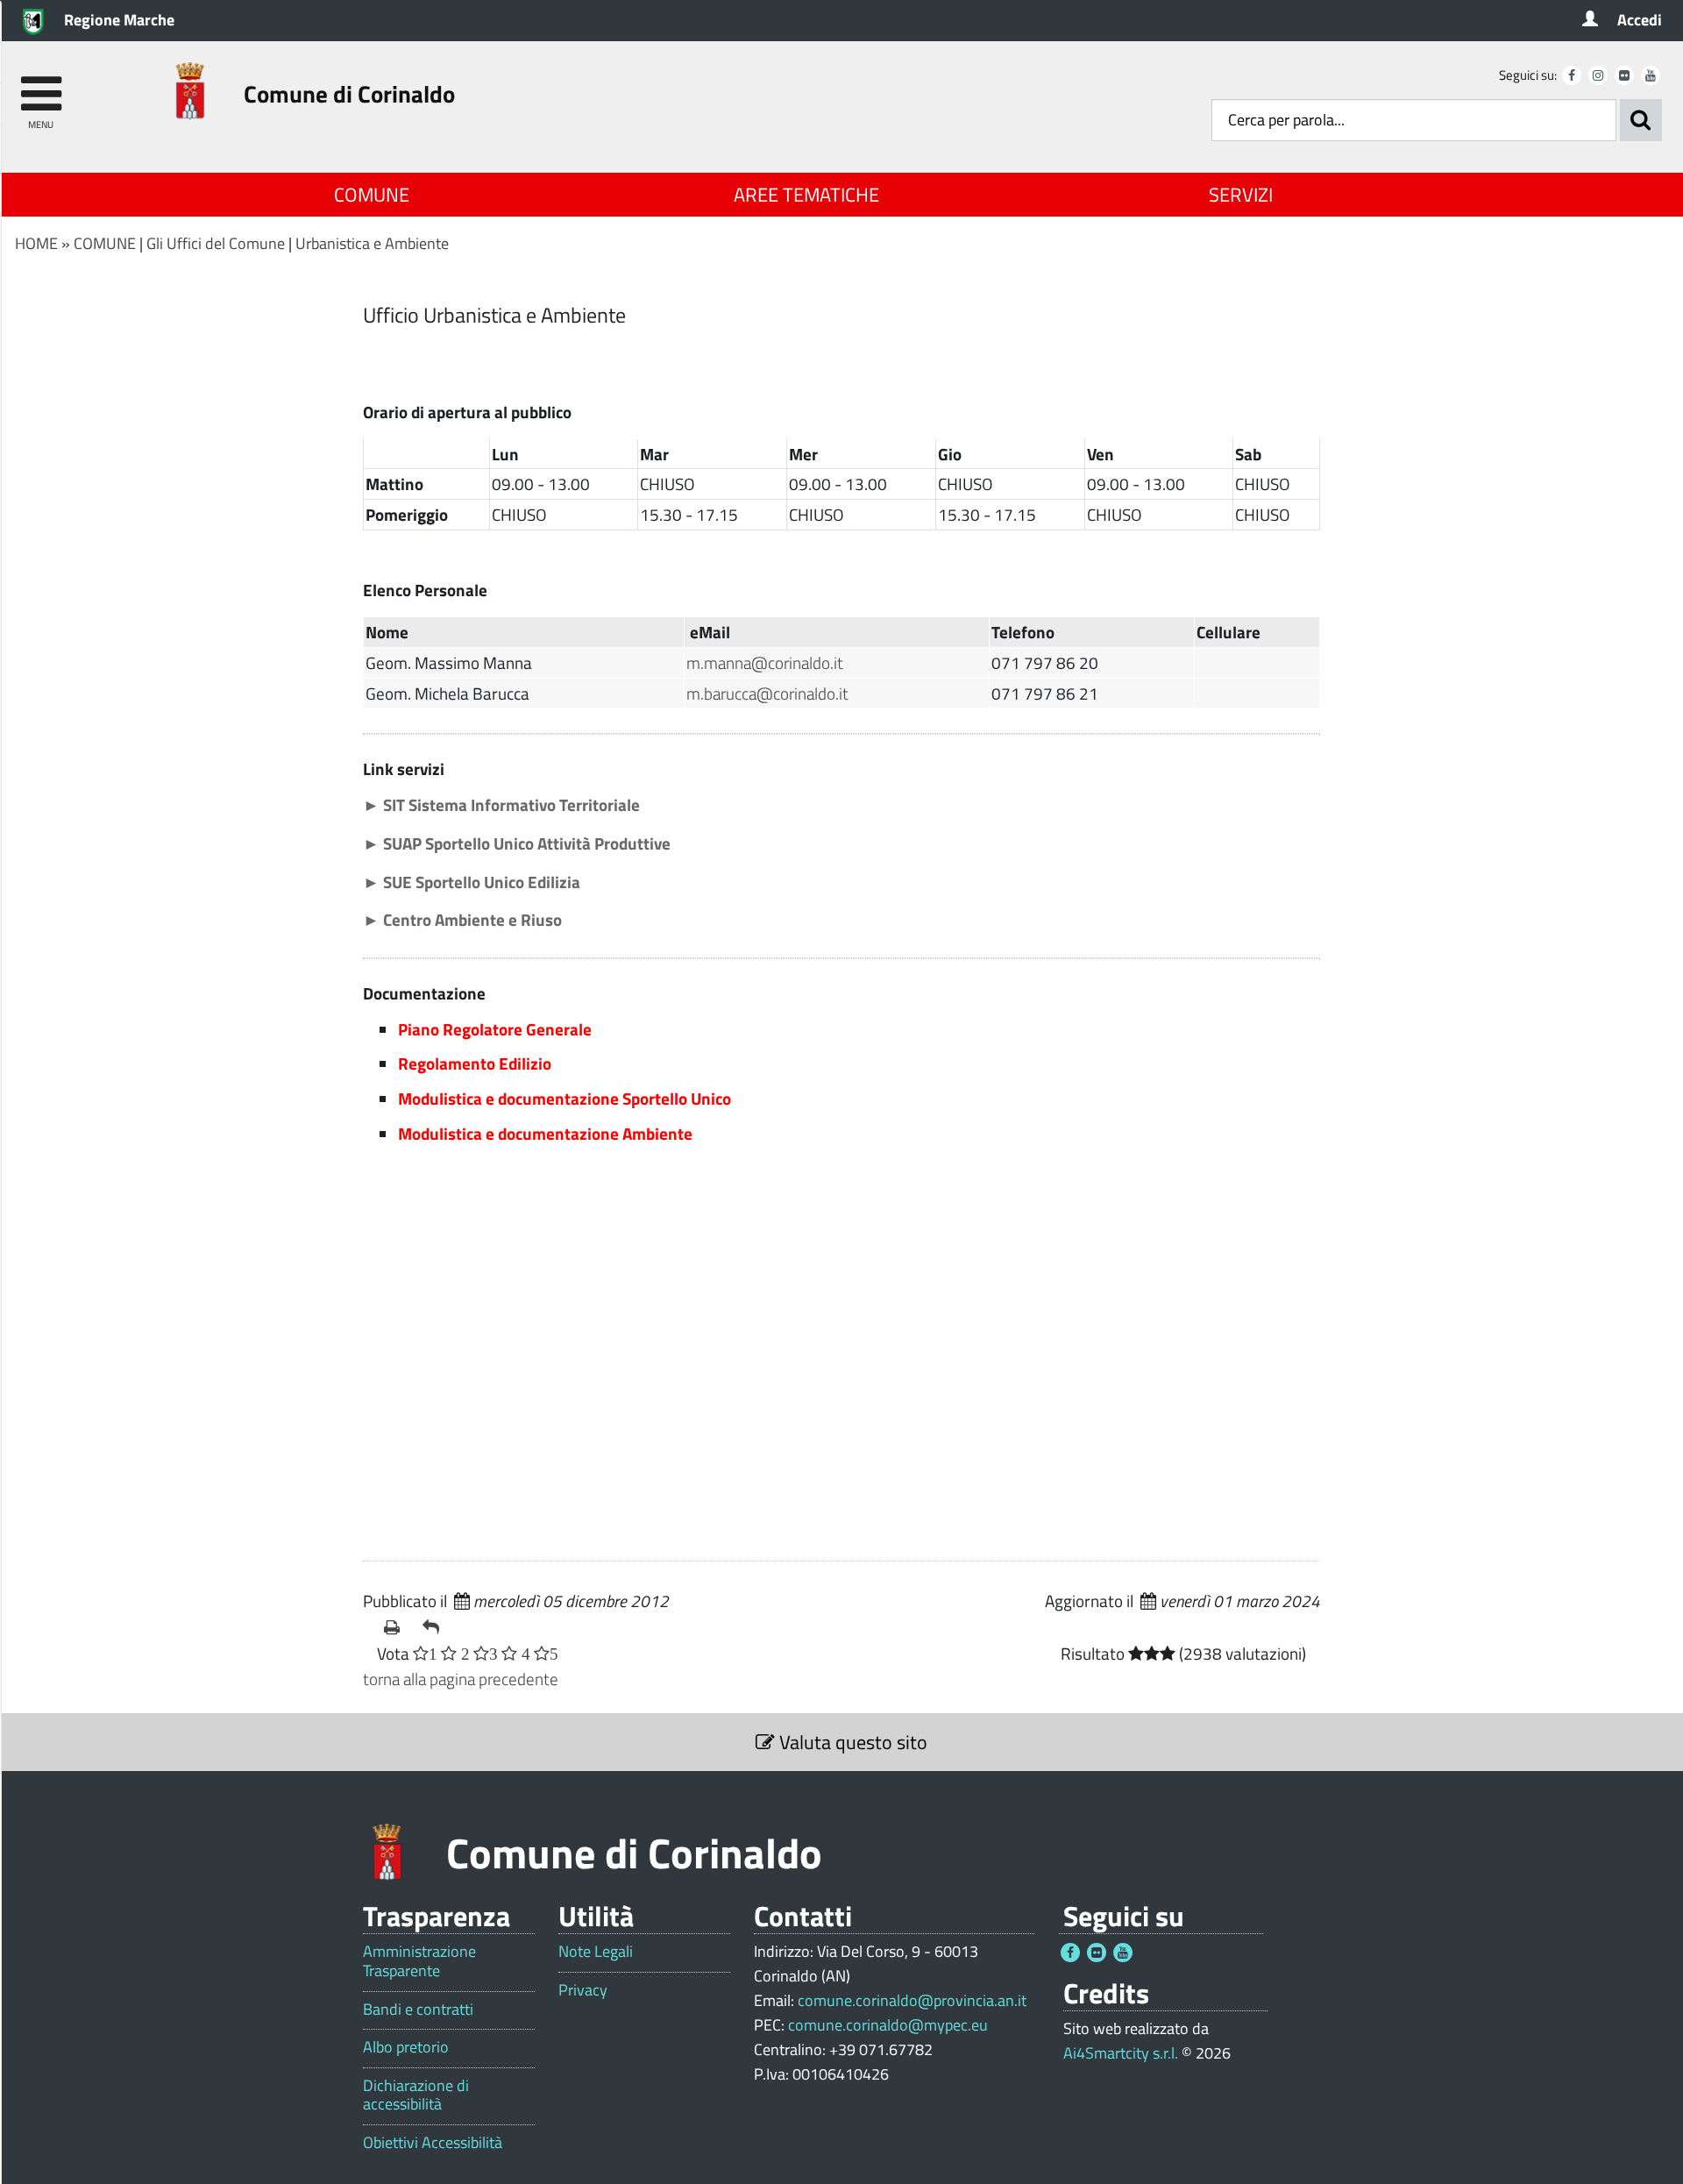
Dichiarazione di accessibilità (416, 2095)
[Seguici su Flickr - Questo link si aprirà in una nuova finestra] (1624, 75)
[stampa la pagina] (396, 1627)
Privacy (583, 1990)
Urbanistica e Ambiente (372, 243)
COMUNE (372, 195)
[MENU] (41, 85)
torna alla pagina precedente (461, 1679)
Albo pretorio (406, 2047)
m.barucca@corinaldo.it (767, 693)
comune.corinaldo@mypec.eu (888, 2025)
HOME (36, 243)
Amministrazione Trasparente (419, 1961)
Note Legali (596, 1952)
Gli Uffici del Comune (216, 243)
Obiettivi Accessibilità (433, 2143)
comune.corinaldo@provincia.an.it (912, 2000)
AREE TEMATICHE (806, 195)
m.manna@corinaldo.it (765, 662)
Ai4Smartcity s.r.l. (1121, 2053)
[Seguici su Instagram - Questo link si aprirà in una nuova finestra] (1598, 75)
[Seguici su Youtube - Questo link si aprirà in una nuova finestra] (1651, 75)
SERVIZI (1241, 195)
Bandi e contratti (418, 2010)
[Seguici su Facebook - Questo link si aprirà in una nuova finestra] (1572, 75)
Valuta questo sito (851, 1742)
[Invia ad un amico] (435, 1627)
